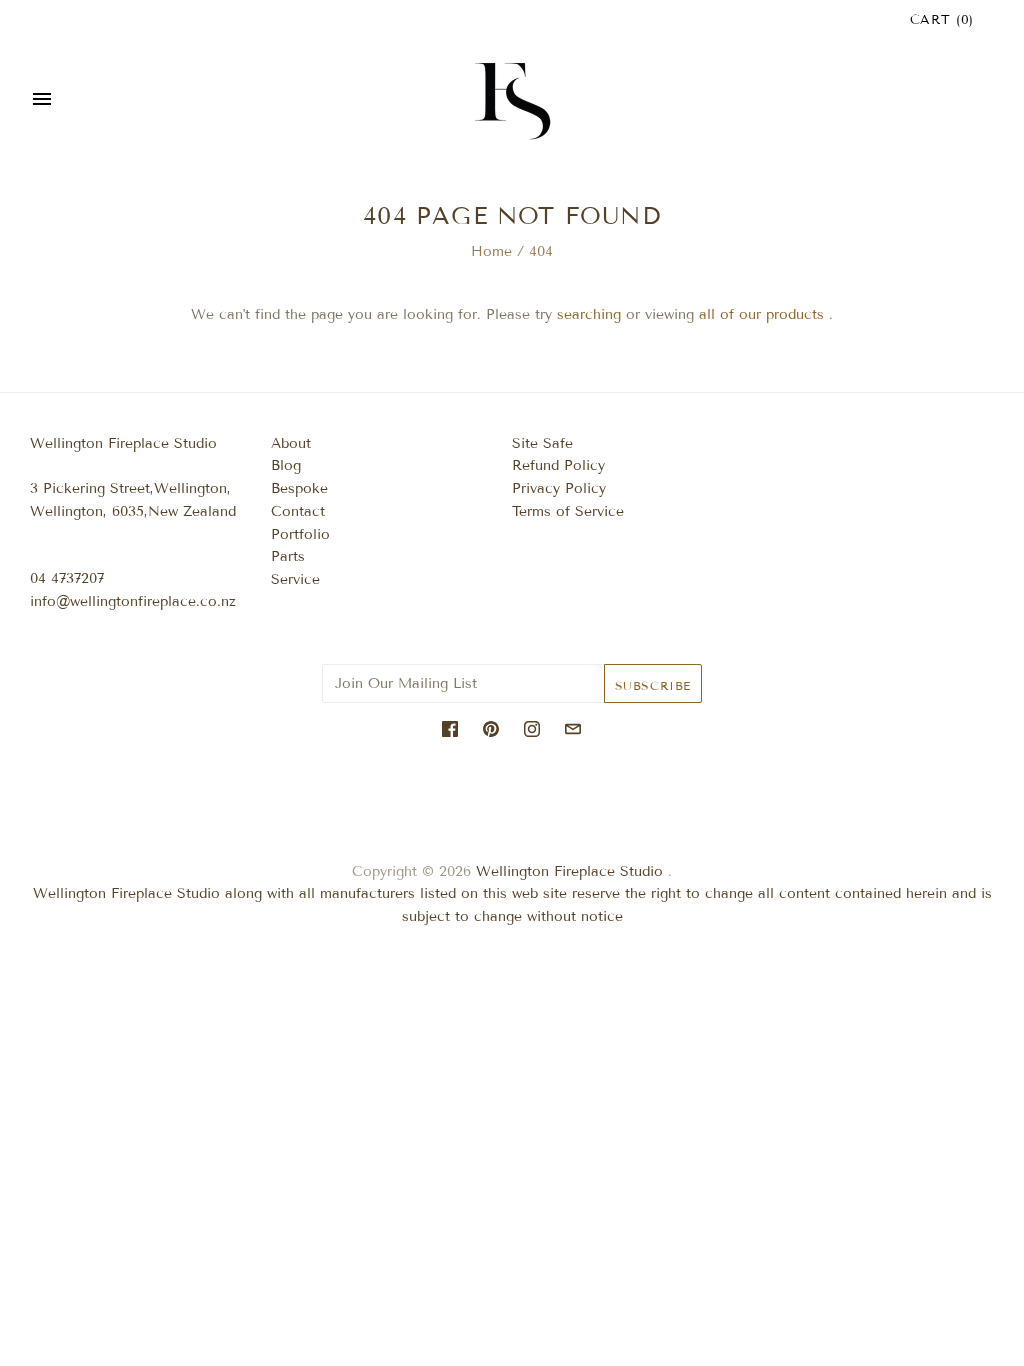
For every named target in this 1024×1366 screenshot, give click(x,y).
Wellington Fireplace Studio (569, 871)
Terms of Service (568, 511)
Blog (286, 465)
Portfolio (300, 534)
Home (491, 251)
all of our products (761, 314)
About (291, 443)
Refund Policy (558, 465)
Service (295, 579)
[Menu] (42, 101)
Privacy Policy (559, 488)
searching (589, 314)
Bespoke (299, 488)
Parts (288, 556)
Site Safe (542, 443)
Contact (298, 511)
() (942, 20)
